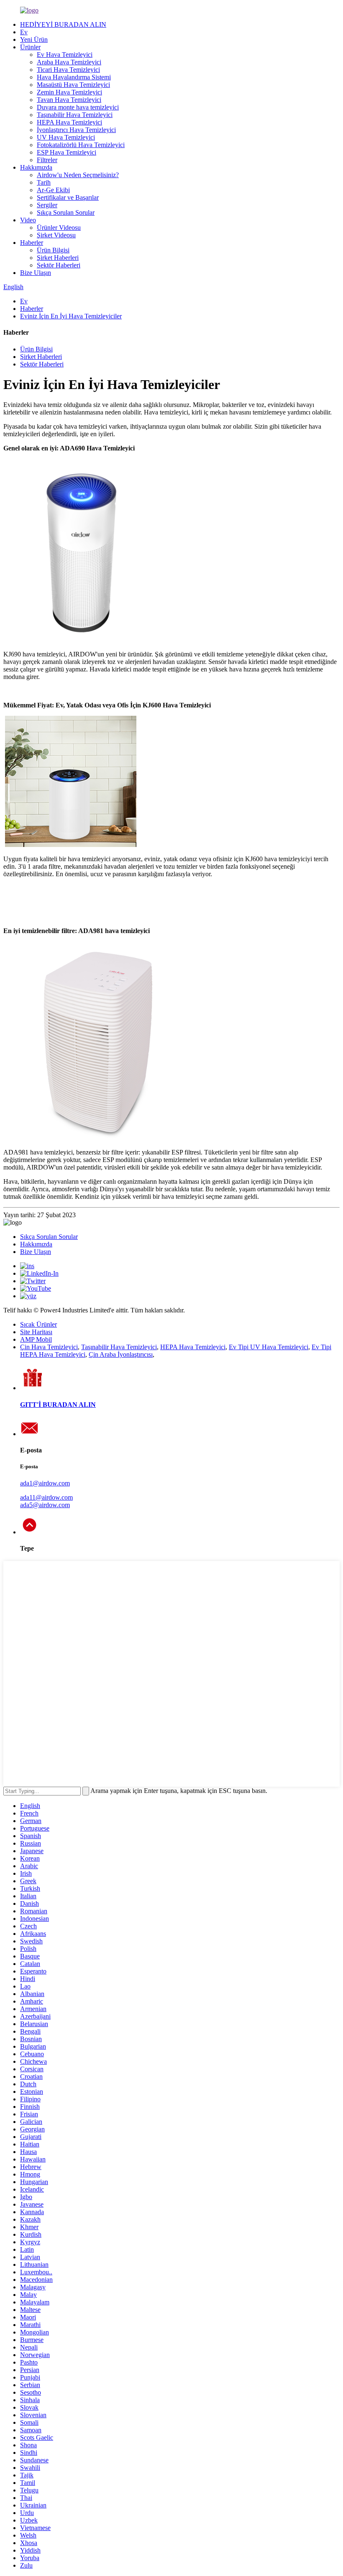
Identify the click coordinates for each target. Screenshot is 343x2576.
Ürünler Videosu (59, 228)
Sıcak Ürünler (38, 1324)
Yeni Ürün (34, 39)
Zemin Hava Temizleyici (69, 92)
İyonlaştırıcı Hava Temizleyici (76, 130)
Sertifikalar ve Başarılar (68, 197)
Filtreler (47, 160)
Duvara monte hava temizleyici (78, 107)
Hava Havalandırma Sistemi (74, 77)
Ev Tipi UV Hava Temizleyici (269, 1347)
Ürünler (30, 47)
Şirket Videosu (56, 235)
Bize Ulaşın (36, 273)
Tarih (44, 182)
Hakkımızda (36, 167)
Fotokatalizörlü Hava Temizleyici (81, 145)
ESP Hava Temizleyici (67, 152)
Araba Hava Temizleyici (69, 62)
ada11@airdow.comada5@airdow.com (46, 1501)
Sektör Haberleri (59, 265)
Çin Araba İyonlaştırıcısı (121, 1354)
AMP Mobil (36, 1339)
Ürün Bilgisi (53, 250)
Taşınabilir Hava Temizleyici (75, 115)
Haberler (32, 243)
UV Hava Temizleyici (66, 137)
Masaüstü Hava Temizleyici (73, 85)
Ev (24, 32)
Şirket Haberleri (58, 258)
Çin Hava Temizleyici (49, 1347)
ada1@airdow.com (45, 1483)
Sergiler (47, 205)
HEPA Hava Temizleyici (69, 122)
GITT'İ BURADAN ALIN (58, 1405)
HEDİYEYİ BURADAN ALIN (63, 24)
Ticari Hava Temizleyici (68, 70)
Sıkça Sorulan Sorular (66, 212)
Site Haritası (36, 1332)
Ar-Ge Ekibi (53, 190)
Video (28, 220)
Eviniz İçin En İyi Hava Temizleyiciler (71, 316)
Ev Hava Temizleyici (65, 55)
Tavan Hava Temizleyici (69, 100)
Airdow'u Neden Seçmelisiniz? (78, 175)
